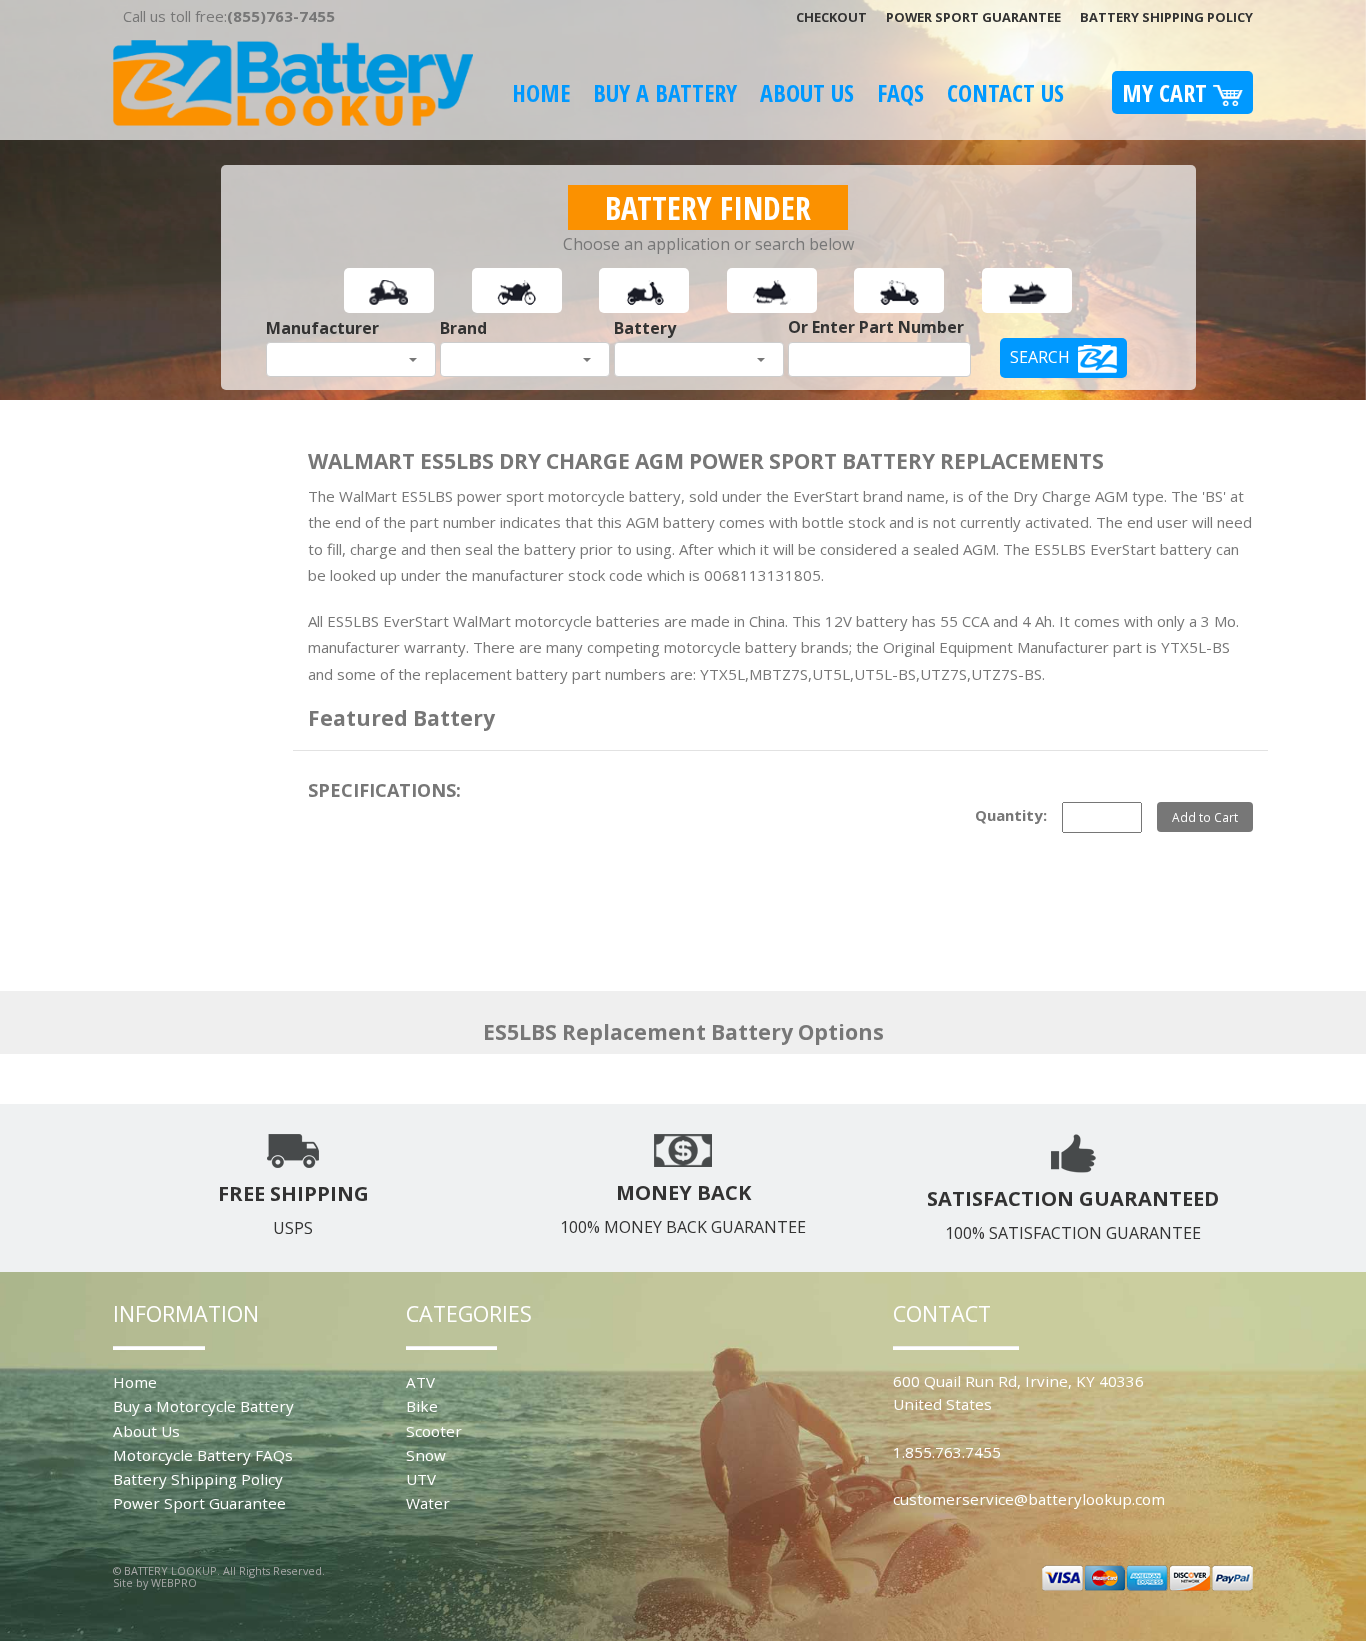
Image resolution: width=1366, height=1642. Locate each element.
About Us (807, 92)
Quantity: (1011, 815)
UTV (421, 1479)
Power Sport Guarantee (973, 17)
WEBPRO (174, 1582)
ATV (420, 1382)
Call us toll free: (229, 16)
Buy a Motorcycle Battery (203, 1406)
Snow (426, 1455)
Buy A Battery (665, 92)
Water (428, 1503)
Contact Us (1005, 92)
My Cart (1167, 92)
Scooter (434, 1431)
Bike (422, 1406)
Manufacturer (322, 328)
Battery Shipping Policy (1166, 17)
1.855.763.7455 (947, 1452)
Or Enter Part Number (876, 327)
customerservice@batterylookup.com (1029, 1499)
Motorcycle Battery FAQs (203, 1455)
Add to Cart (1205, 817)
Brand (463, 328)
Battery (645, 328)
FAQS (900, 92)
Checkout (831, 17)
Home (541, 92)
